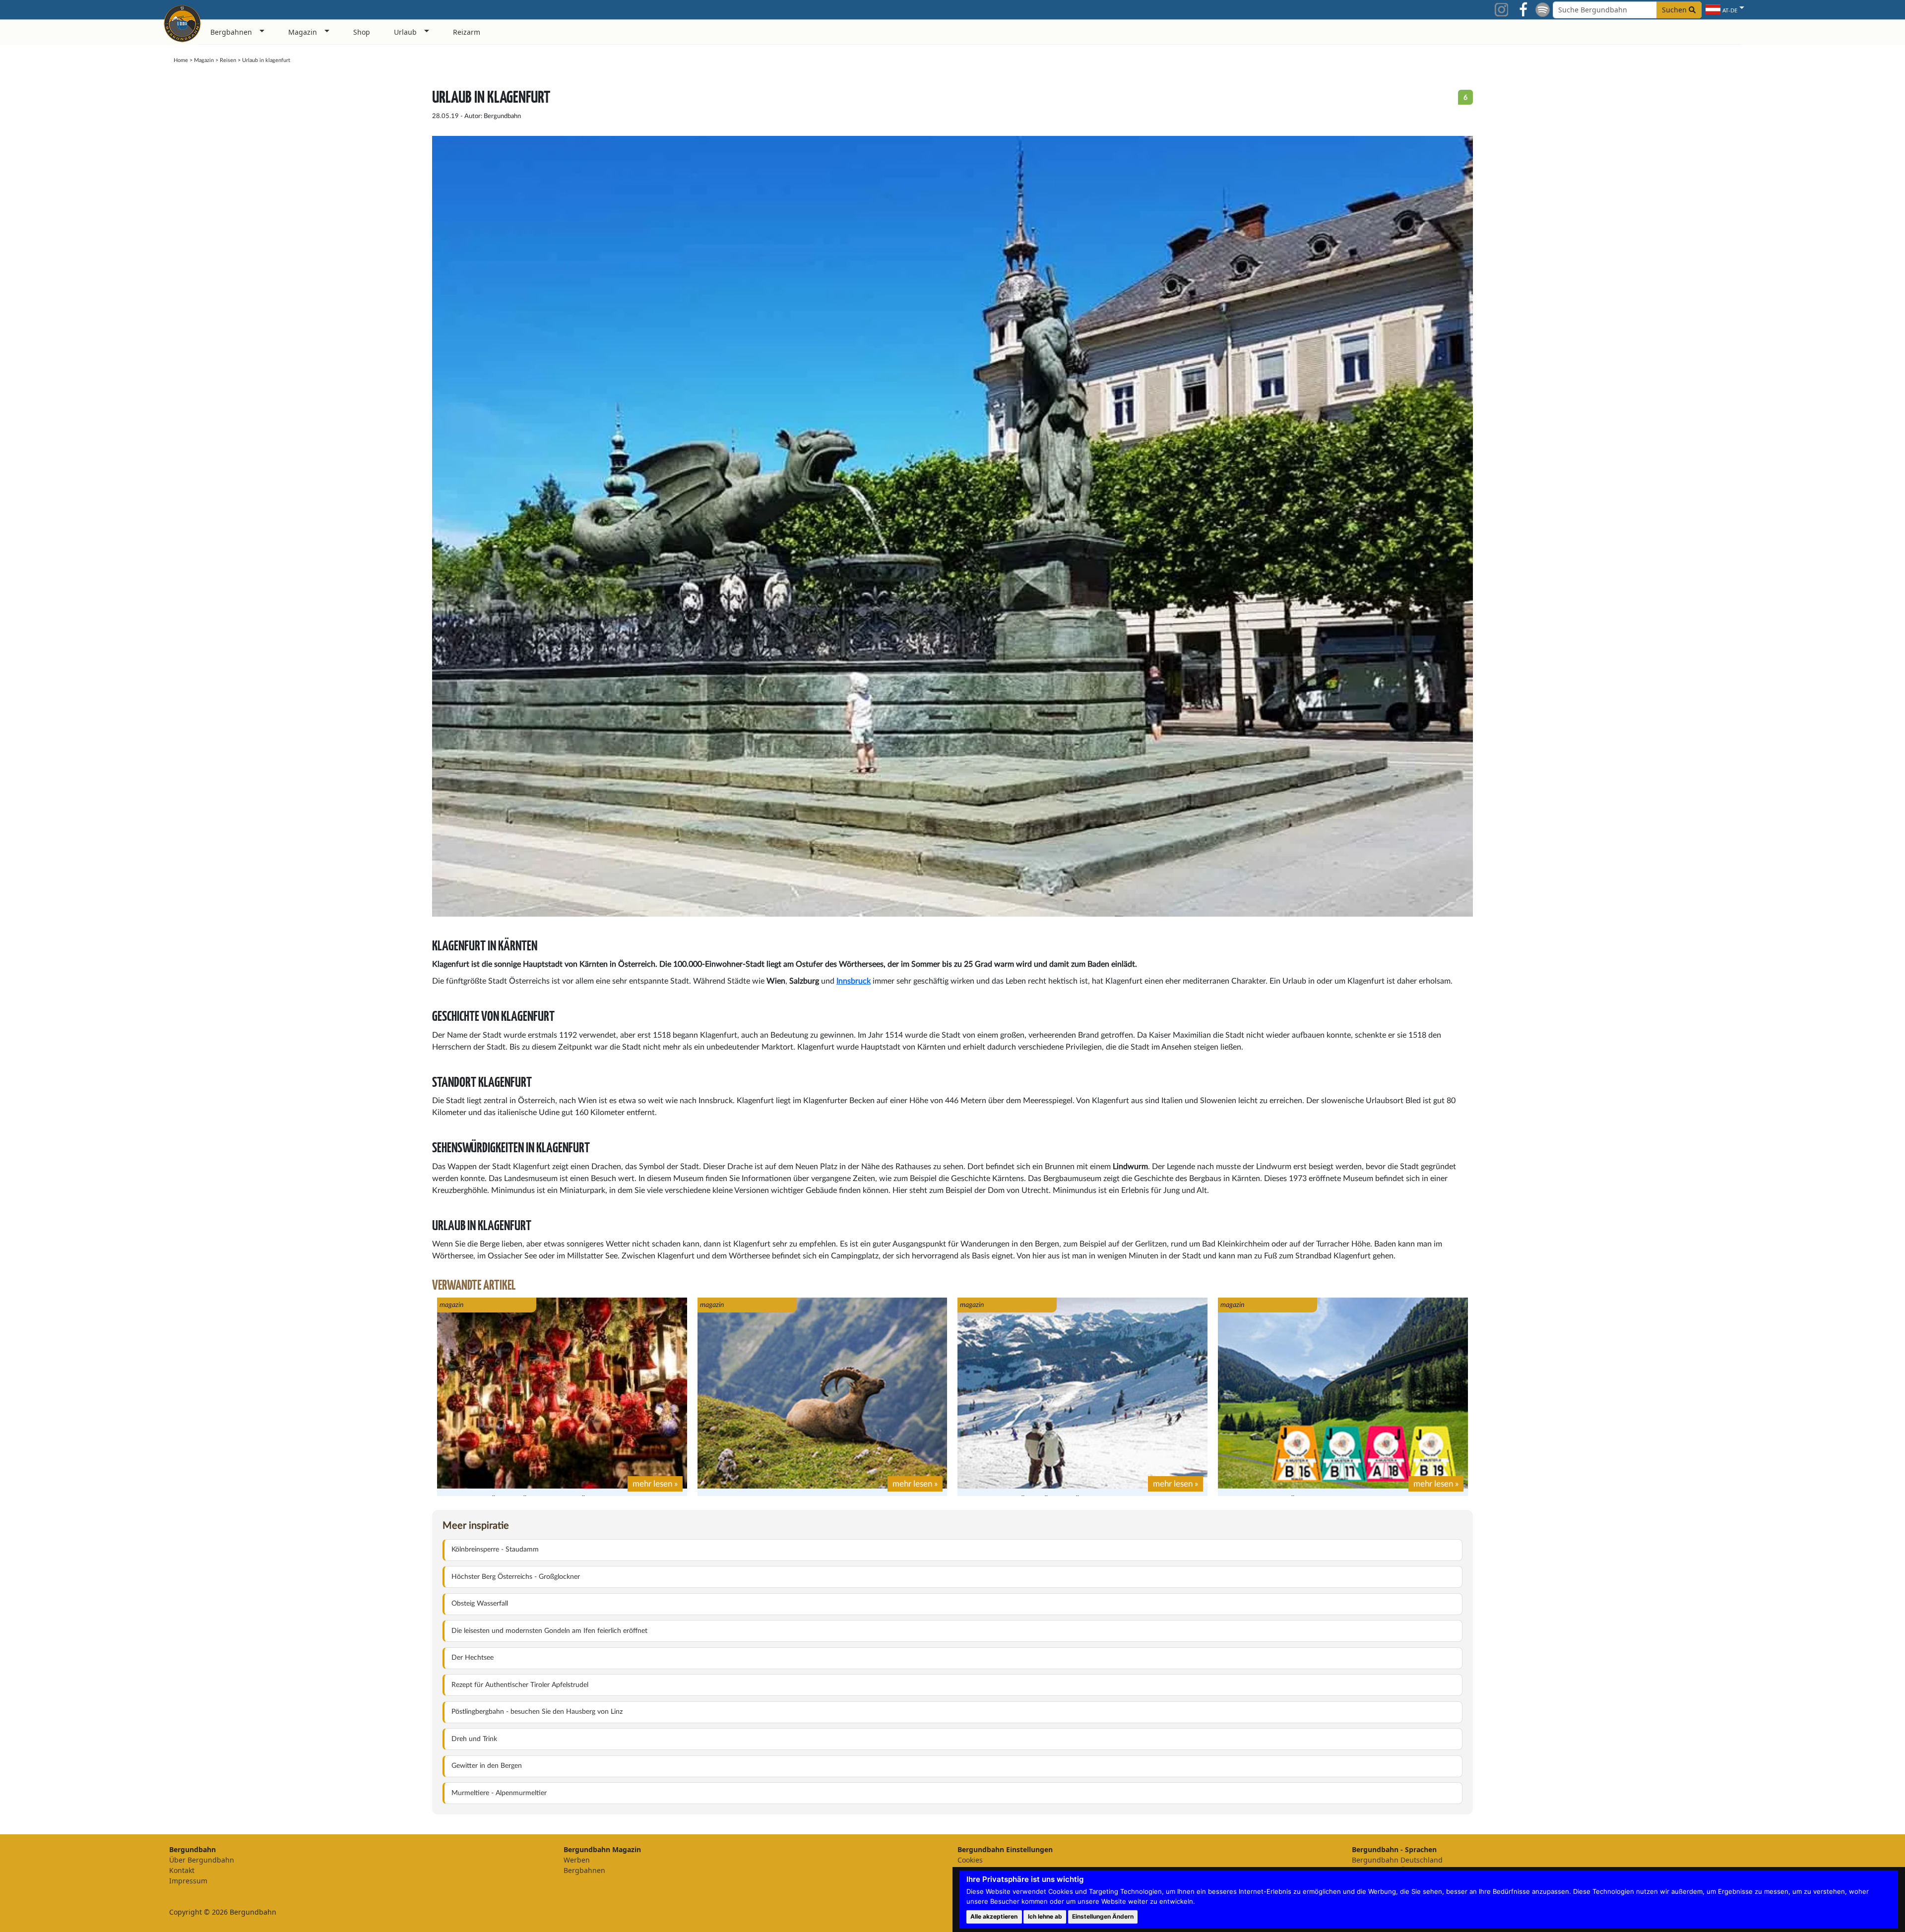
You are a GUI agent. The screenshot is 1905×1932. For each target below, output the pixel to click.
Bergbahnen (584, 1870)
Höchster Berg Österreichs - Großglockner (516, 1577)
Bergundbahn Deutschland (1397, 1860)
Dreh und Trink (474, 1739)
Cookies (970, 1860)
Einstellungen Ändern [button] (1103, 1916)
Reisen (228, 60)
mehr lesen (652, 1484)
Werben (577, 1860)
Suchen (1675, 10)
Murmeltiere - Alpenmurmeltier (499, 1793)
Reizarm (467, 32)
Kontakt (182, 1870)
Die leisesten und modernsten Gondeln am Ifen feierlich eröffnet (549, 1631)
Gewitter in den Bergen (487, 1766)
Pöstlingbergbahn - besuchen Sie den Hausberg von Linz (537, 1712)
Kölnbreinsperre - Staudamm (495, 1550)
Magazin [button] (303, 32)
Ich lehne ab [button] (1045, 1916)
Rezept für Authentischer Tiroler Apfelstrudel (520, 1685)
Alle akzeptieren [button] (994, 1916)
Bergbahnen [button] (231, 32)
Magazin (204, 60)
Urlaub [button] (405, 32)
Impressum (188, 1881)
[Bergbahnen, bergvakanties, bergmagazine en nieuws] (182, 22)
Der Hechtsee (473, 1658)
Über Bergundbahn (202, 1860)
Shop (362, 32)
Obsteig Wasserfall (480, 1604)
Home (181, 60)
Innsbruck (854, 981)
